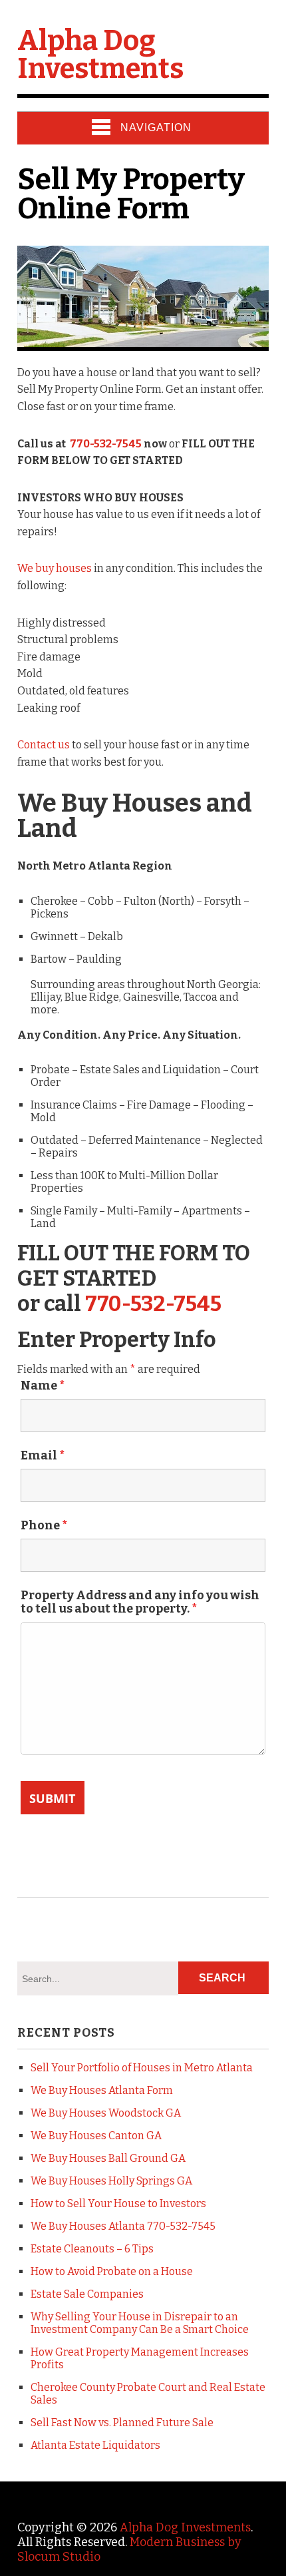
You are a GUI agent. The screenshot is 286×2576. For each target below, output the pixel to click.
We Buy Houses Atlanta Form (102, 2090)
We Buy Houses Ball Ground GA (108, 2158)
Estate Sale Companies (87, 2294)
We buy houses (55, 568)
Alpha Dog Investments (100, 55)
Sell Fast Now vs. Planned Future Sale (122, 2423)
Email (43, 1455)
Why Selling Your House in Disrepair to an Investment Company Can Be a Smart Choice (140, 2323)
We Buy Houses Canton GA (96, 2136)
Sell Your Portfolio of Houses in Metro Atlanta (142, 2068)
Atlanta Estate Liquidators (95, 2445)
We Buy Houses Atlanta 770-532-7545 (123, 2226)
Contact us (44, 745)
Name (43, 1386)
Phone (44, 1525)
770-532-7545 (106, 444)
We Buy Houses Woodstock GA (106, 2113)
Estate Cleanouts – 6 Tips (92, 2249)
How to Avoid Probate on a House (112, 2271)
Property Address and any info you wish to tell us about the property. (140, 1602)
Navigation (156, 128)
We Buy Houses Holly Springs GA (111, 2181)
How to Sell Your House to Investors (118, 2203)
